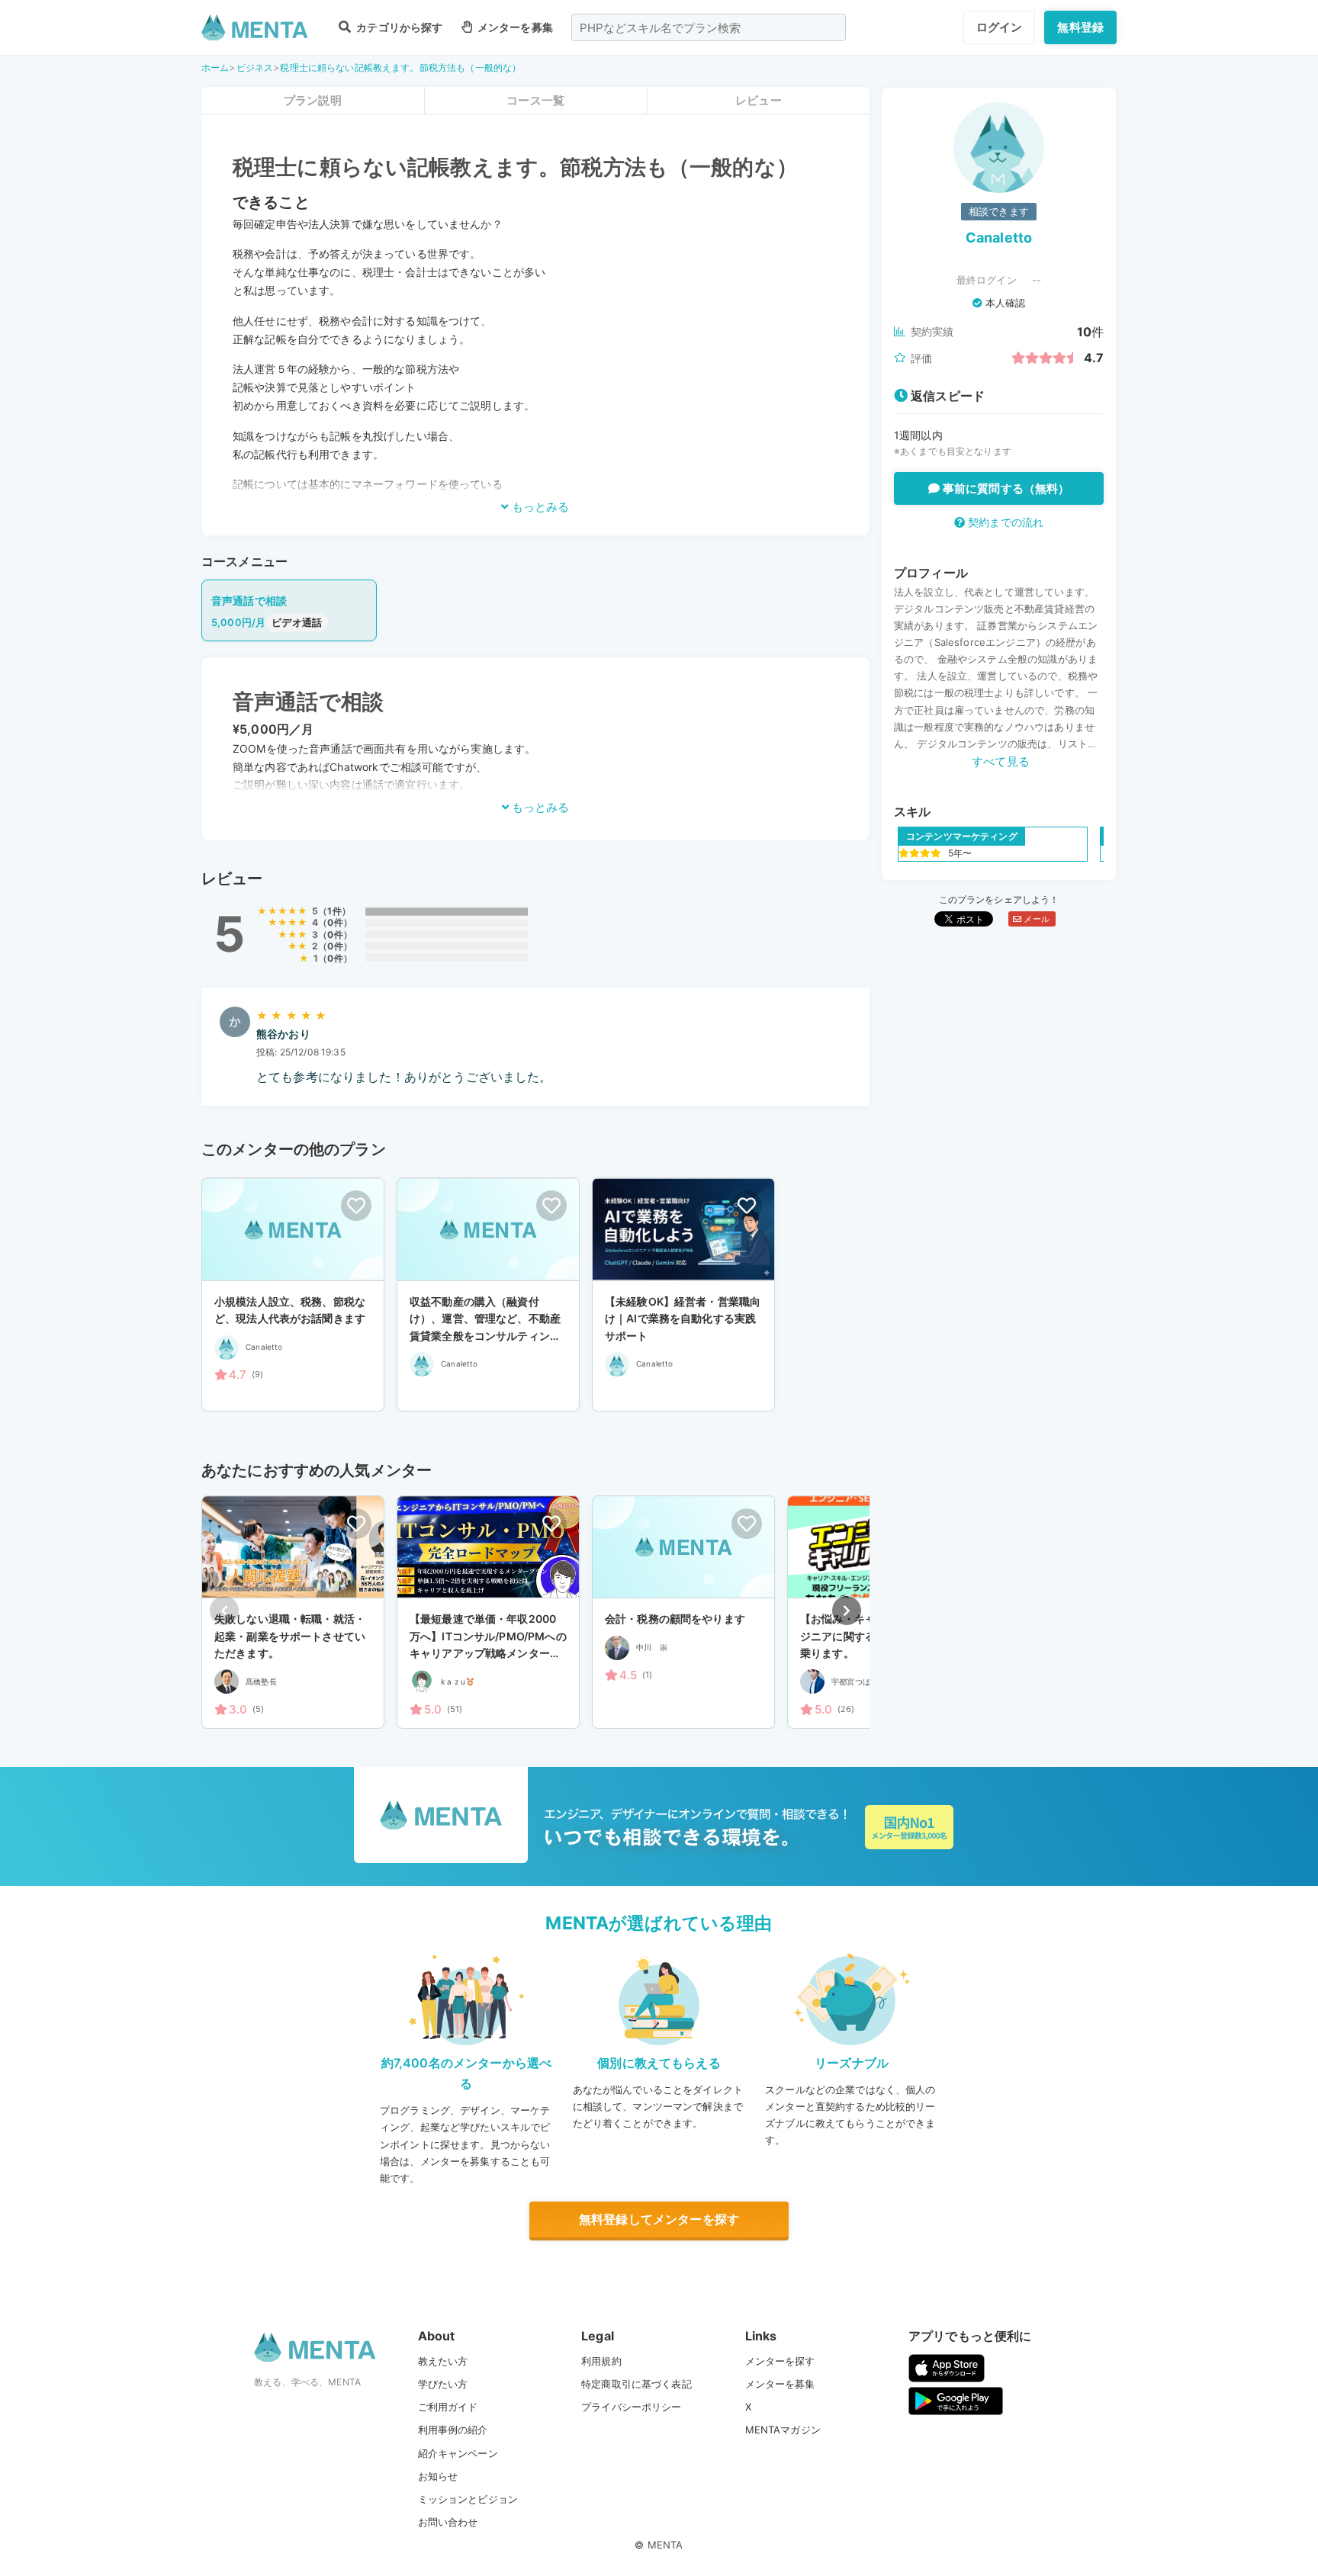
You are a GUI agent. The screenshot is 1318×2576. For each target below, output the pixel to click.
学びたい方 (443, 2384)
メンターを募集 (514, 27)
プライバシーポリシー (632, 2407)
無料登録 (1080, 27)
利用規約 (601, 2361)
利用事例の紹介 (453, 2430)
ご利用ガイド (448, 2407)
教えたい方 (443, 2361)
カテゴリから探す (398, 27)
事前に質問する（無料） (1005, 488)
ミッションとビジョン (468, 2499)
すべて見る (1001, 761)
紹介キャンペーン (458, 2453)
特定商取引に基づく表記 (636, 2384)
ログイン (1000, 27)
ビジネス (255, 67)
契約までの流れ (1004, 522)
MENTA (665, 2545)
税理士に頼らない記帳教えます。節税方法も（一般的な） (400, 67)
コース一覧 (535, 100)
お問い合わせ (448, 2522)
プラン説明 (313, 100)
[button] (847, 1611)
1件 (334, 911)
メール (1035, 919)
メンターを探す (780, 2361)
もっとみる (539, 507)
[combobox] (709, 27)
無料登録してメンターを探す (659, 2219)
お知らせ (438, 2476)
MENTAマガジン (783, 2430)
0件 (335, 922)
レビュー (759, 100)
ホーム (215, 67)
